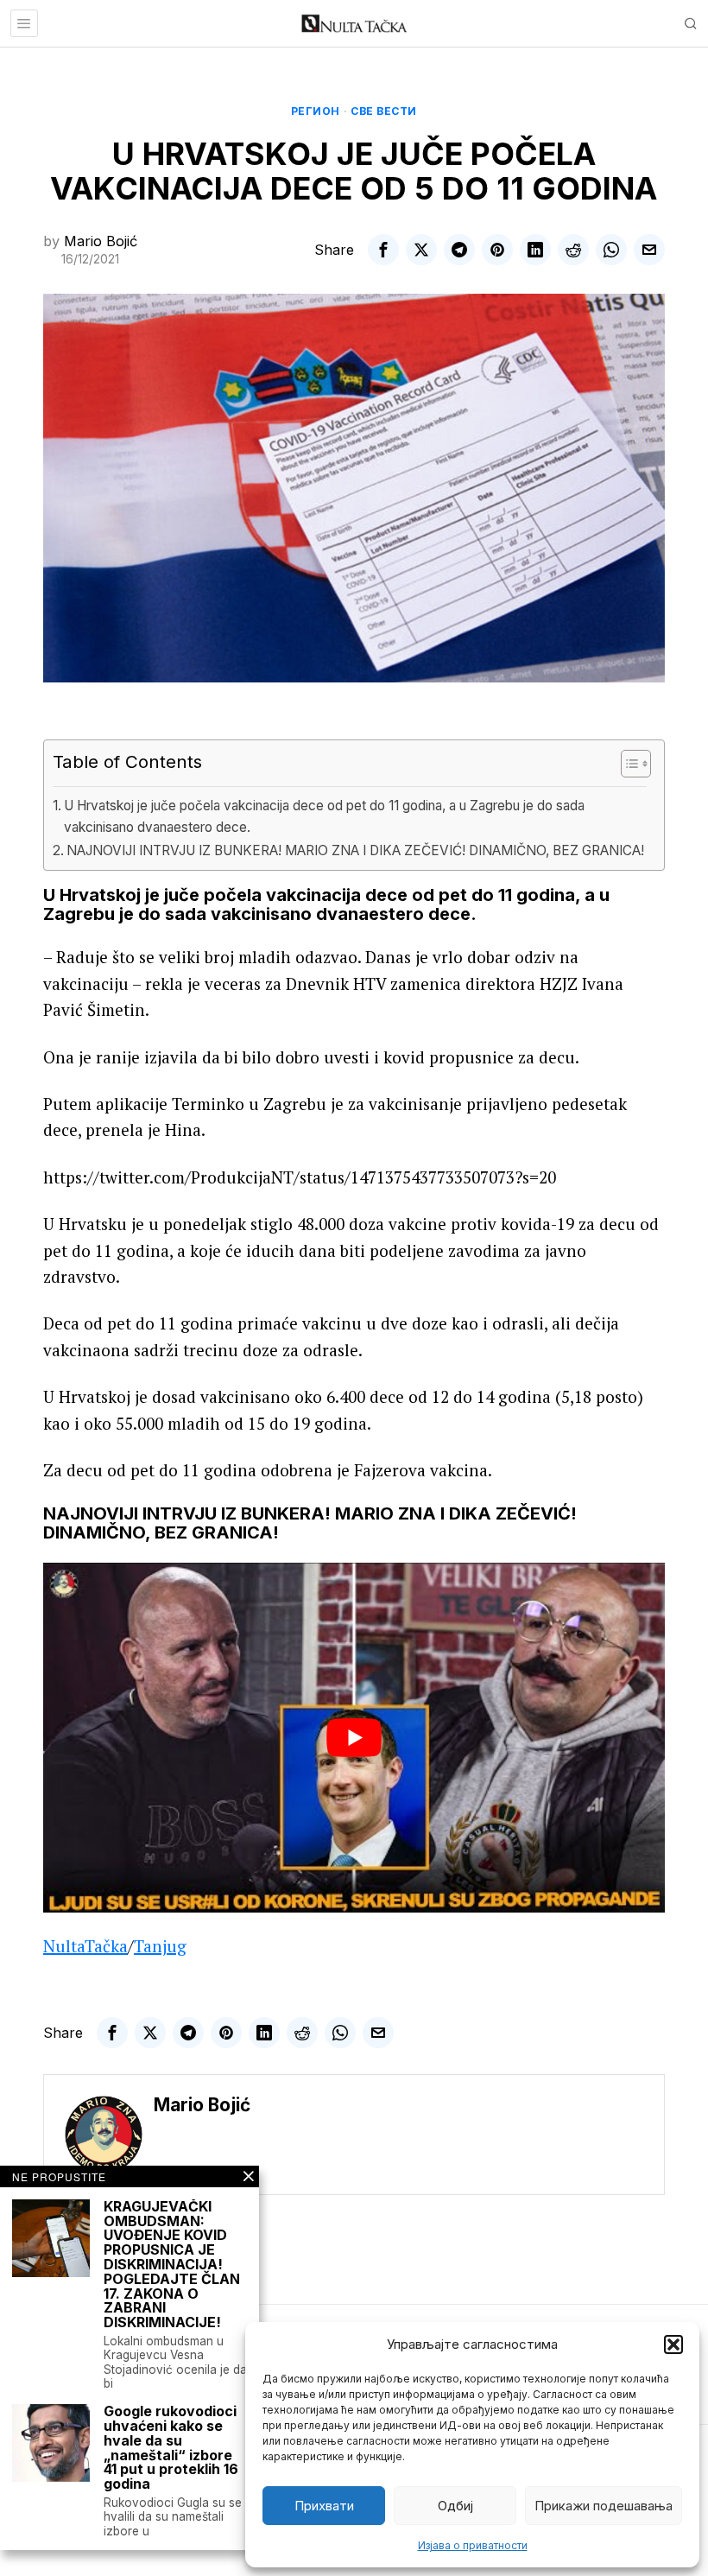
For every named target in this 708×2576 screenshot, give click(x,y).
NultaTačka (85, 1946)
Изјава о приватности (473, 2545)
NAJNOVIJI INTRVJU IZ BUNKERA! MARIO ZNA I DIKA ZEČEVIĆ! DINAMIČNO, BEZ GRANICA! (355, 850)
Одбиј (455, 2506)
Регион (316, 111)
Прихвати (324, 2506)
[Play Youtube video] (354, 1738)
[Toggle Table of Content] (627, 764)
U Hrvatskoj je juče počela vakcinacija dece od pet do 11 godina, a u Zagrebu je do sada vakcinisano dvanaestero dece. (324, 816)
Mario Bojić (101, 241)
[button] (673, 2344)
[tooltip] (383, 250)
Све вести (384, 111)
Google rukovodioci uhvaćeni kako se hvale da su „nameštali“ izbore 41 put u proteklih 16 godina (171, 2448)
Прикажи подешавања (604, 2506)
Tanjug (160, 1946)
